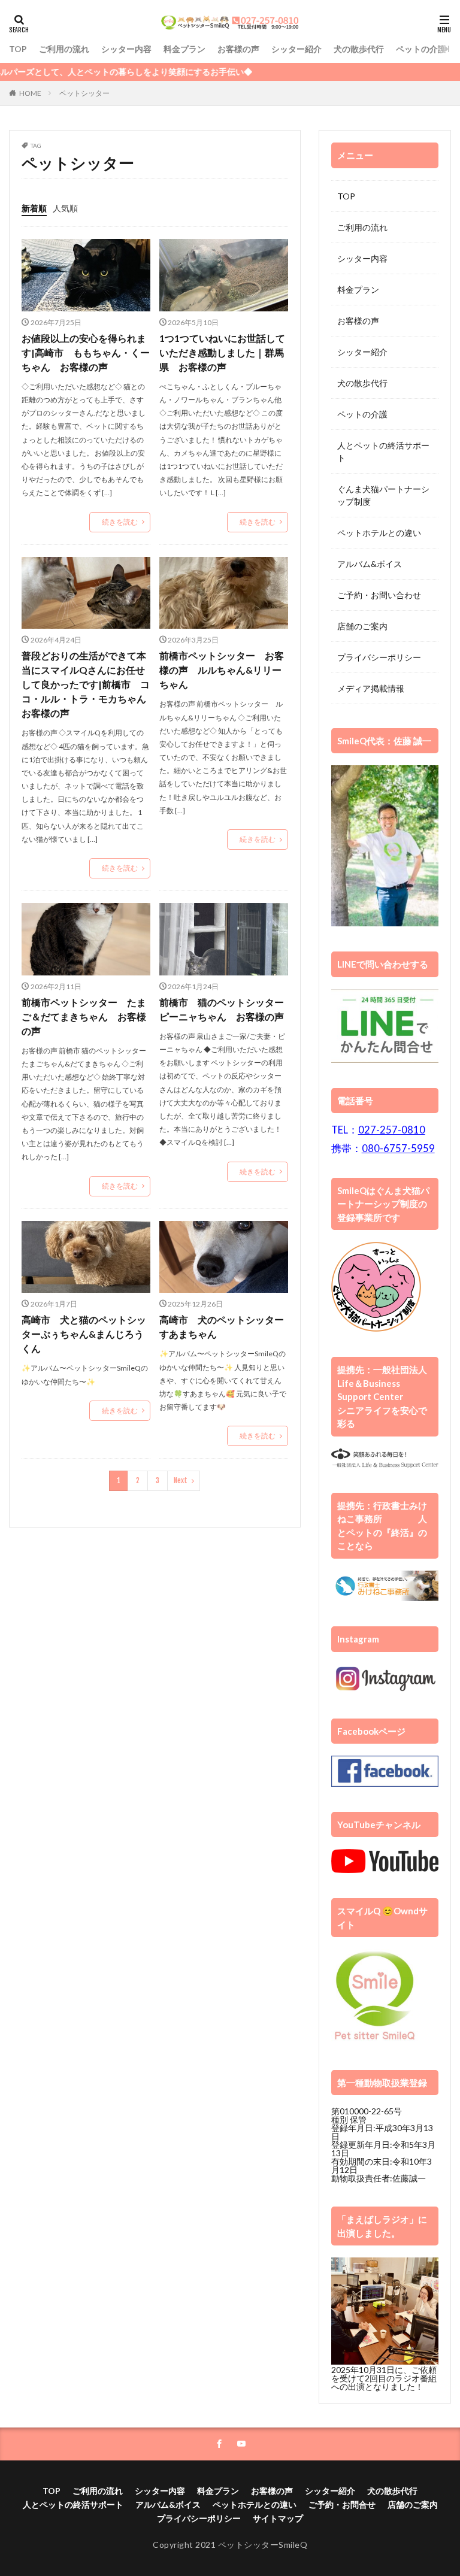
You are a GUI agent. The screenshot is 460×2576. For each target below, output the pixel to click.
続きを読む (120, 522)
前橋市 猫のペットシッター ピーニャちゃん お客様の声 (224, 1009)
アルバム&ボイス (370, 564)
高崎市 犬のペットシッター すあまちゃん (224, 1327)
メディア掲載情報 (371, 688)
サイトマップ (278, 2518)
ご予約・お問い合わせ (379, 595)
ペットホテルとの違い (379, 533)
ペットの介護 (421, 49)
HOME (30, 93)
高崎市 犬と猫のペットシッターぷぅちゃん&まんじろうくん (84, 1334)
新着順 (34, 208)
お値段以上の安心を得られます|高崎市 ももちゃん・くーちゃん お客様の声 (86, 352)
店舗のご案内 (362, 626)
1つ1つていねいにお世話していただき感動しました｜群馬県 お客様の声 (222, 352)
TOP (18, 49)
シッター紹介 (296, 49)
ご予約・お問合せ (342, 2504)
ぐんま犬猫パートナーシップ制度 (383, 495)
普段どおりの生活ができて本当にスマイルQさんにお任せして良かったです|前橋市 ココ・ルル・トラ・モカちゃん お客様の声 (86, 684)
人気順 (65, 208)
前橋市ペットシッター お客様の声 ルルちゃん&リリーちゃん (222, 670)
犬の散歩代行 (359, 49)
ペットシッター (84, 93)
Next (181, 1481)
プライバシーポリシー (379, 657)
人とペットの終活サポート (383, 451)
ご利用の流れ (64, 49)
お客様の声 (238, 49)
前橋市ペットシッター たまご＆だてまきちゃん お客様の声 (84, 1016)
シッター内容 (126, 49)
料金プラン (184, 49)
